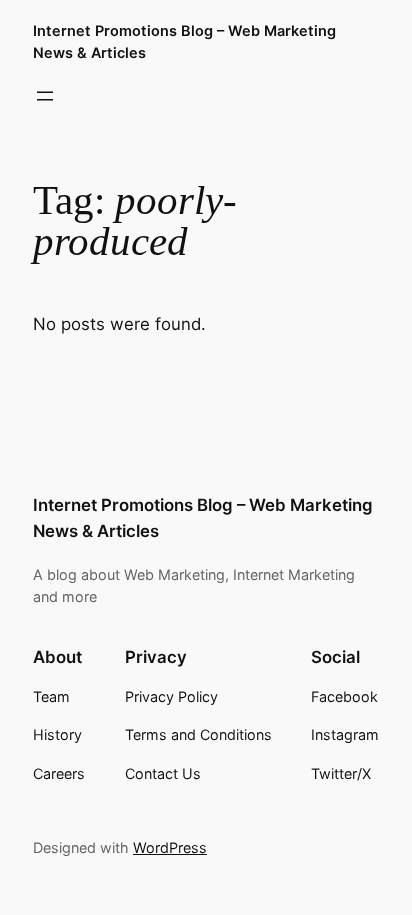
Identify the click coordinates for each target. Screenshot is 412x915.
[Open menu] (45, 96)
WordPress (170, 847)
